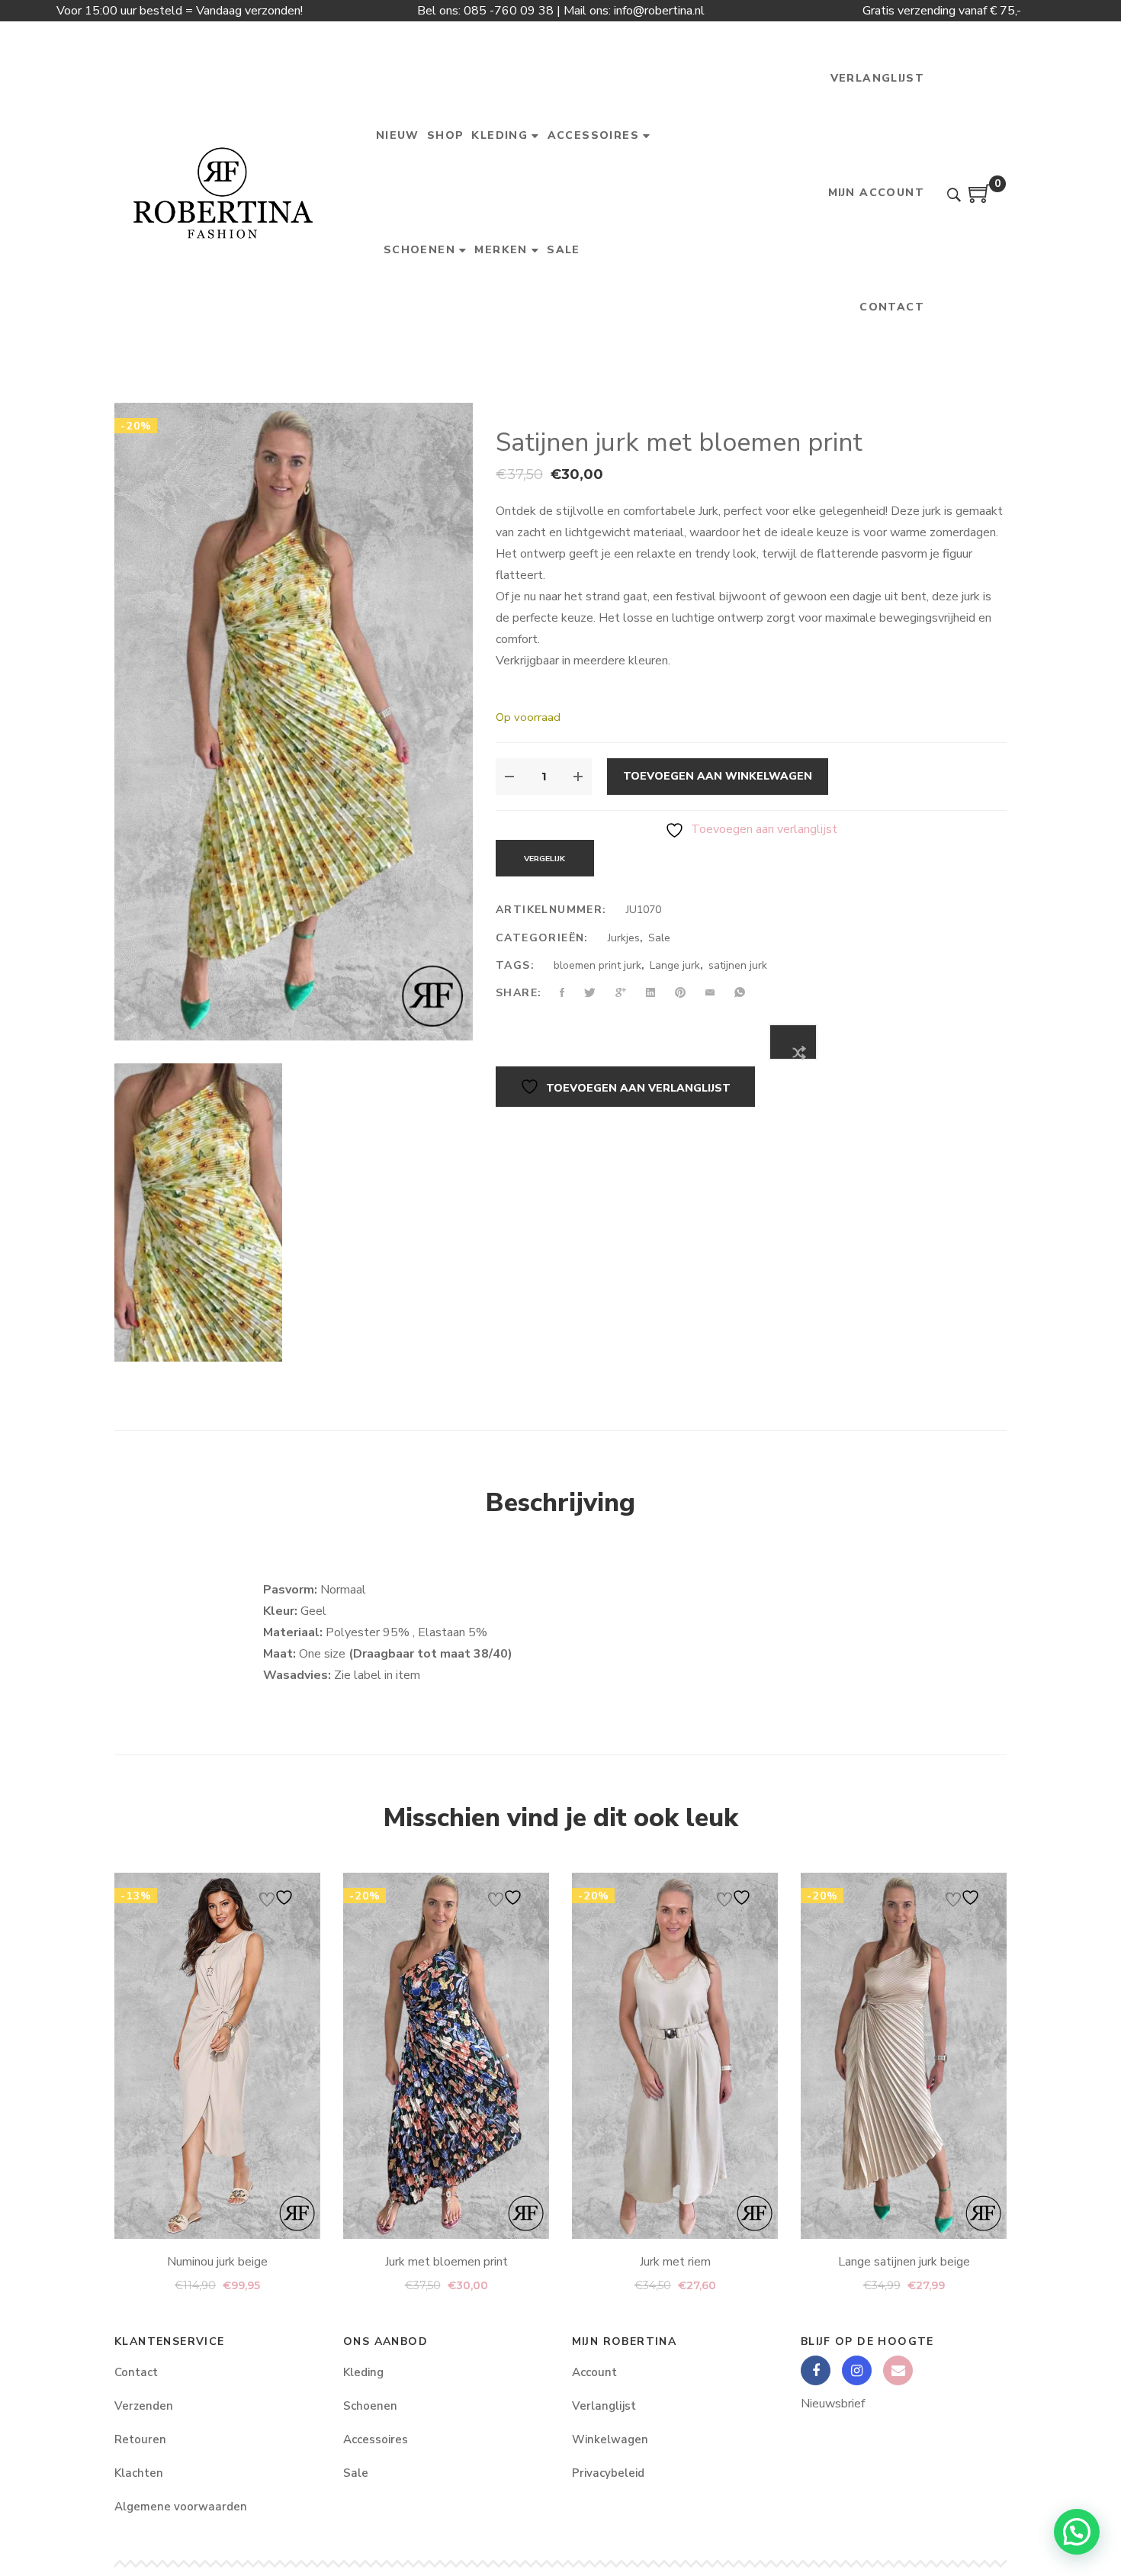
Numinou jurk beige (217, 2262)
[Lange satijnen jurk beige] (904, 2056)
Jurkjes (624, 938)
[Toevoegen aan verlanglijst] (278, 1897)
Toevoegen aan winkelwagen (718, 776)
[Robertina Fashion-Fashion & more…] (222, 193)
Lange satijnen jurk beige (904, 2262)
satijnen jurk (738, 965)
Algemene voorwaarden (181, 2507)
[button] (1077, 2532)
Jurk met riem (675, 2262)
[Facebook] (816, 2370)
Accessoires (376, 2439)
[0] (980, 199)
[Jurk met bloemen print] (446, 2056)
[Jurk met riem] (675, 2056)
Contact (136, 2372)
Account (594, 2372)
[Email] (898, 2370)
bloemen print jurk (597, 965)
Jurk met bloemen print (446, 2262)
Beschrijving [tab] (560, 1503)
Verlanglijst (604, 2406)
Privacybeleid (608, 2473)
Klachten (139, 2473)
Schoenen (370, 2406)
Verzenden (144, 2406)
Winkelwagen (610, 2439)
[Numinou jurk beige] (217, 2056)
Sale (659, 938)
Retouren (140, 2439)
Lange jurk (675, 965)
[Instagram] (857, 2370)
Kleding (363, 2372)
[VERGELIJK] (793, 1042)
